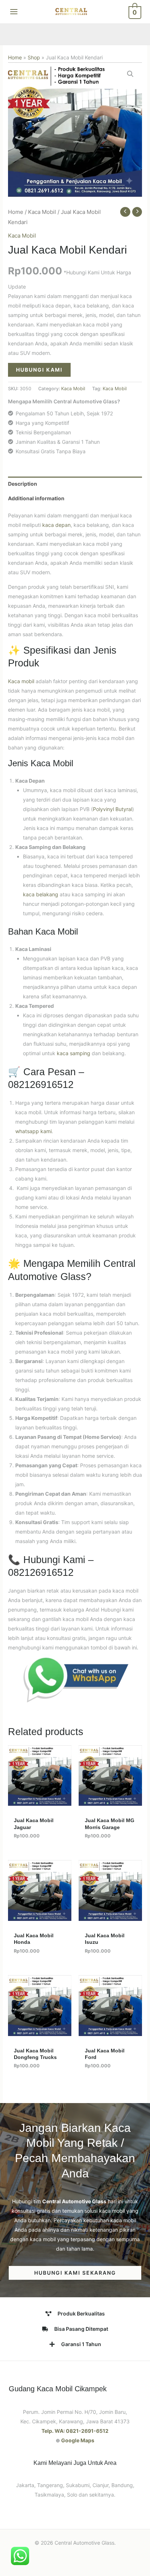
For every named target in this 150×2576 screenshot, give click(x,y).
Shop (34, 57)
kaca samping (74, 1053)
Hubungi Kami (39, 370)
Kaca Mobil (42, 212)
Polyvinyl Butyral (112, 809)
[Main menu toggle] (14, 12)
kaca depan (56, 525)
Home (15, 57)
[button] (130, 74)
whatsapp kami (33, 1131)
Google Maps (78, 2440)
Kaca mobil (21, 681)
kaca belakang (41, 894)
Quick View (40, 1800)
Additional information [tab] (36, 498)
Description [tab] (23, 484)
